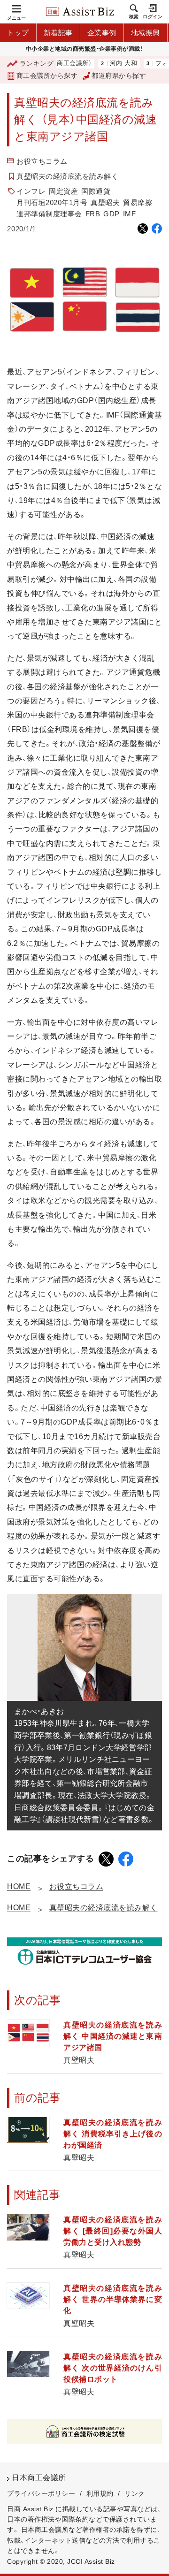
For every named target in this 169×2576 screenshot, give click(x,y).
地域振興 (146, 33)
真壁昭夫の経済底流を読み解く (67, 176)
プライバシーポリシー (41, 2493)
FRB (93, 214)
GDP (111, 214)
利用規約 (100, 2493)
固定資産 (63, 191)
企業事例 (102, 33)
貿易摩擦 (138, 202)
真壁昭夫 (105, 202)
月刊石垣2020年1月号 (52, 202)
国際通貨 (96, 191)
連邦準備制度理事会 (49, 214)
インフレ (31, 191)
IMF (130, 214)
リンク (135, 2493)
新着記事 (58, 33)
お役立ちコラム (42, 161)
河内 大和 (104, 64)
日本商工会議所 (39, 2478)
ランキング (37, 63)
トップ (18, 33)
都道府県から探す (119, 76)
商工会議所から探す (47, 76)
